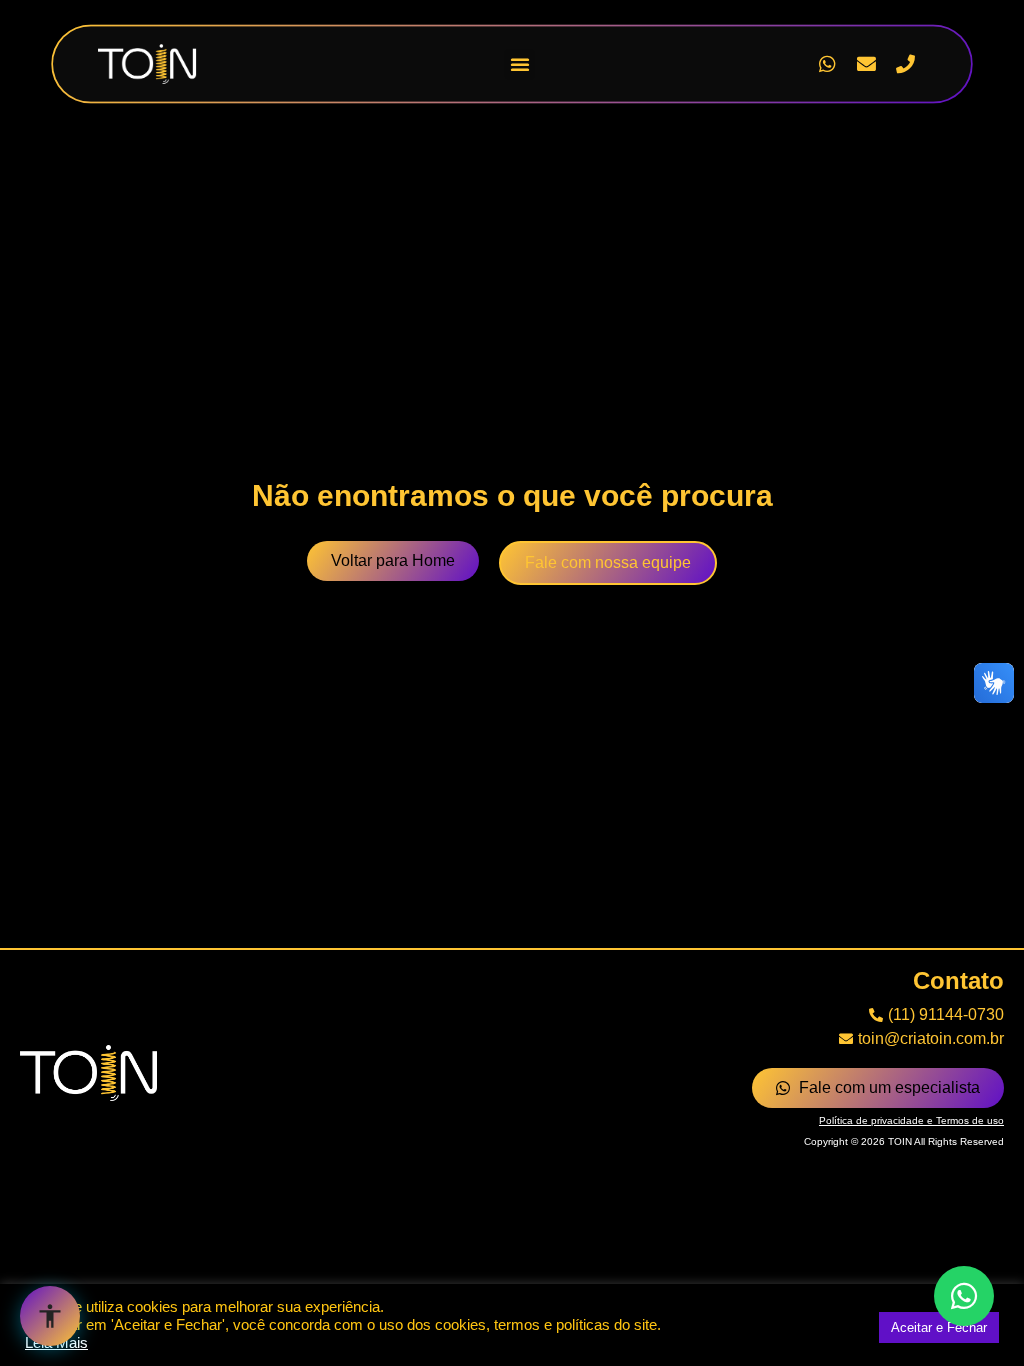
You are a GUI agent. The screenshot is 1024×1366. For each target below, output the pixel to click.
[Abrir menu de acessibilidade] (50, 1316)
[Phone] (905, 64)
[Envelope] (866, 64)
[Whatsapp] (827, 64)
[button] (520, 64)
